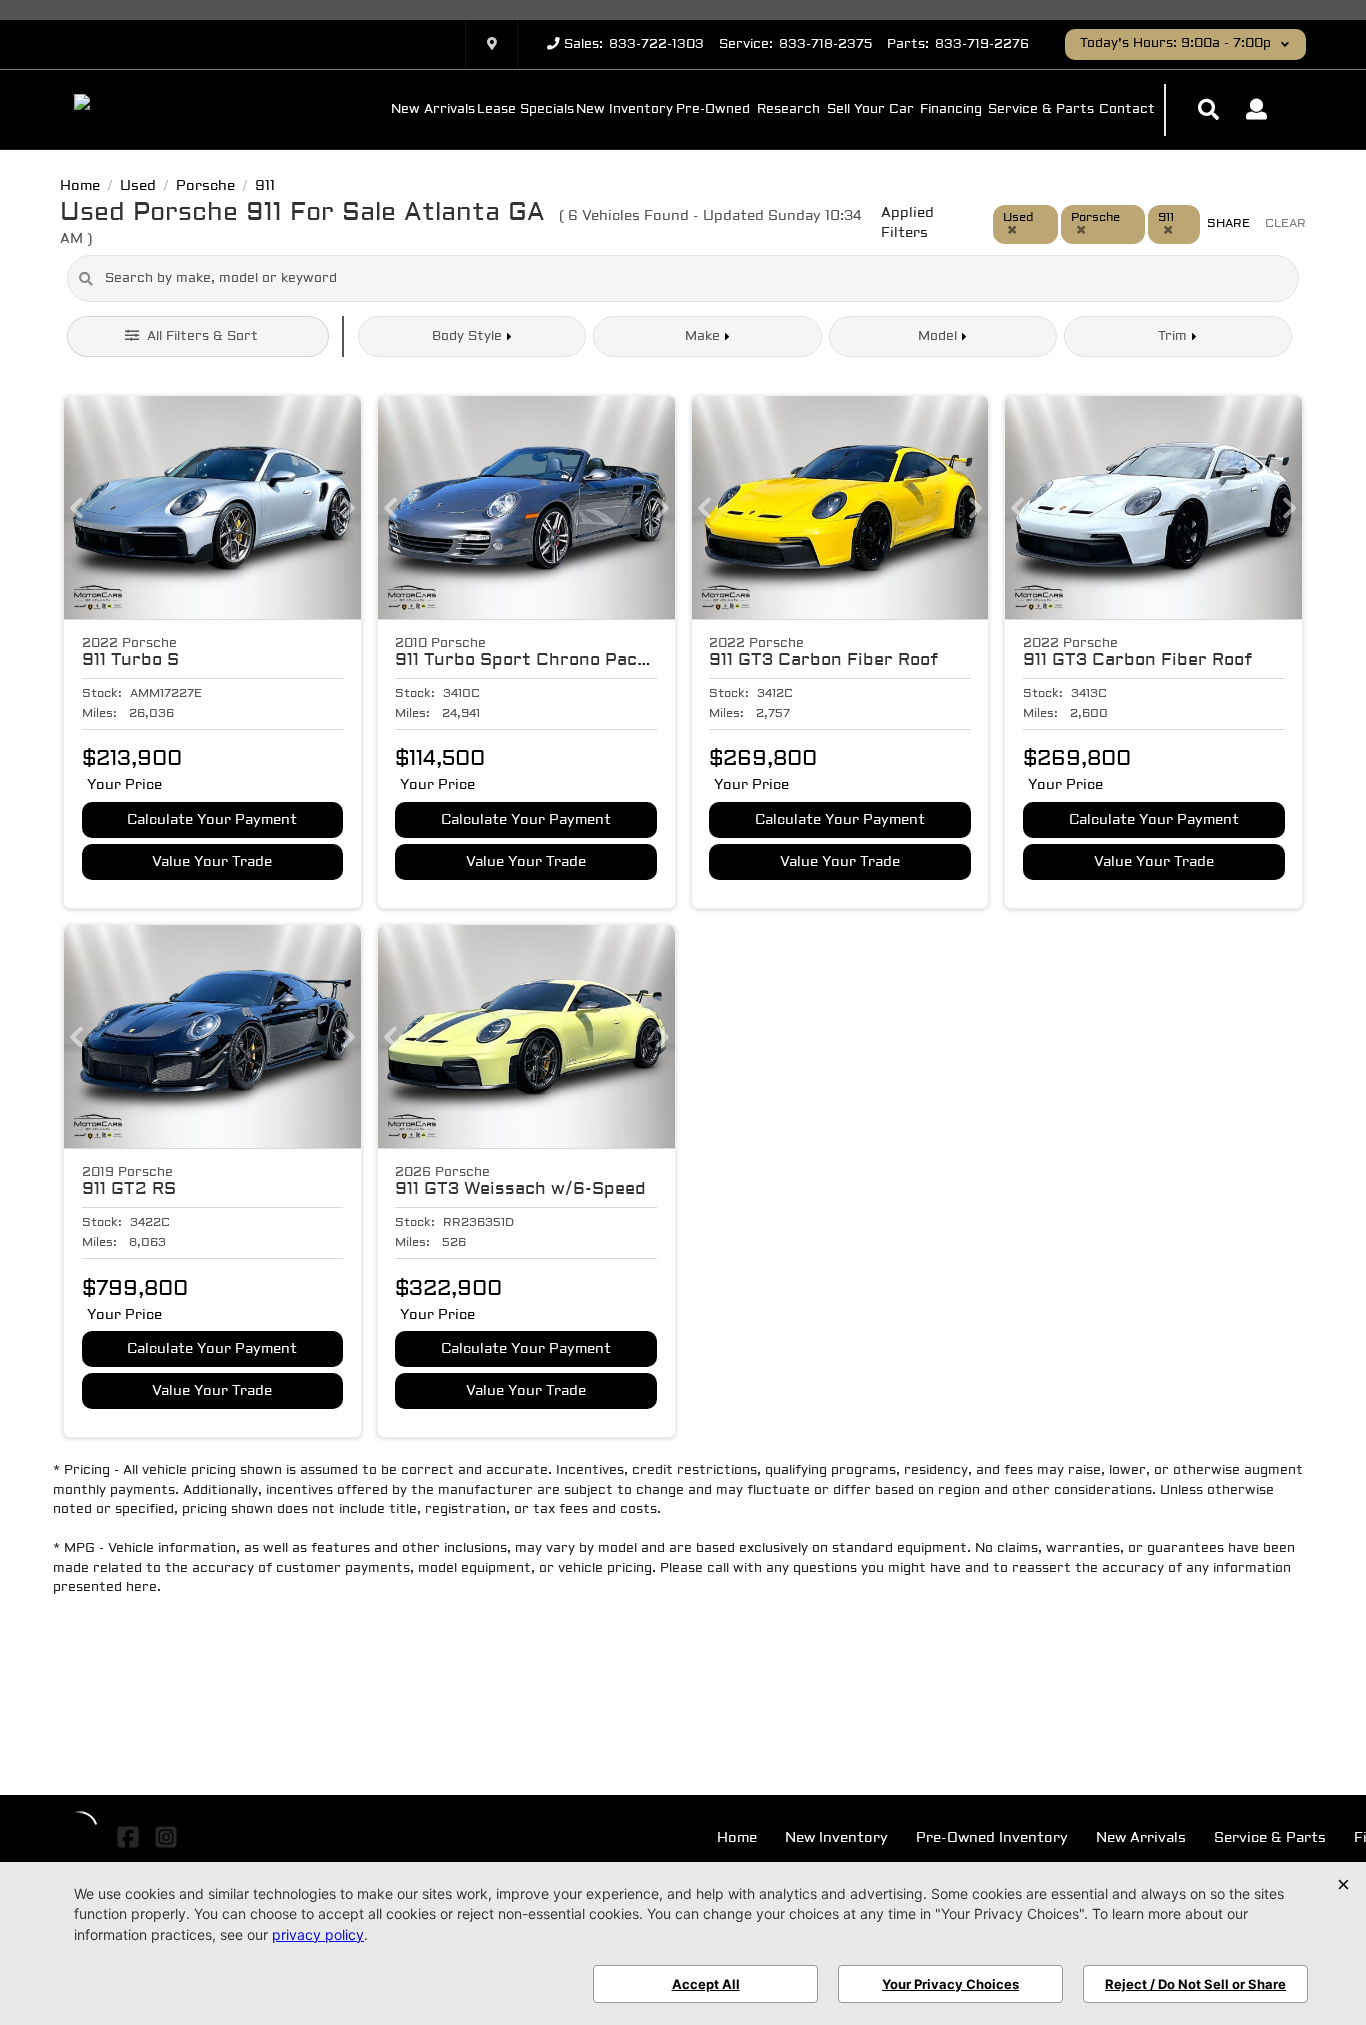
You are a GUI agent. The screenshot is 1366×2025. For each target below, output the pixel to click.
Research (788, 110)
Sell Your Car (870, 110)
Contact (1127, 110)
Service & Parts (1041, 110)
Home (737, 1838)
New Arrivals (433, 110)
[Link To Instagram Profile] (165, 1837)
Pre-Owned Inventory (992, 1838)
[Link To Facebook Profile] (130, 1837)
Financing (951, 110)
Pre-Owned (713, 110)
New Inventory (624, 110)
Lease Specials (525, 110)
